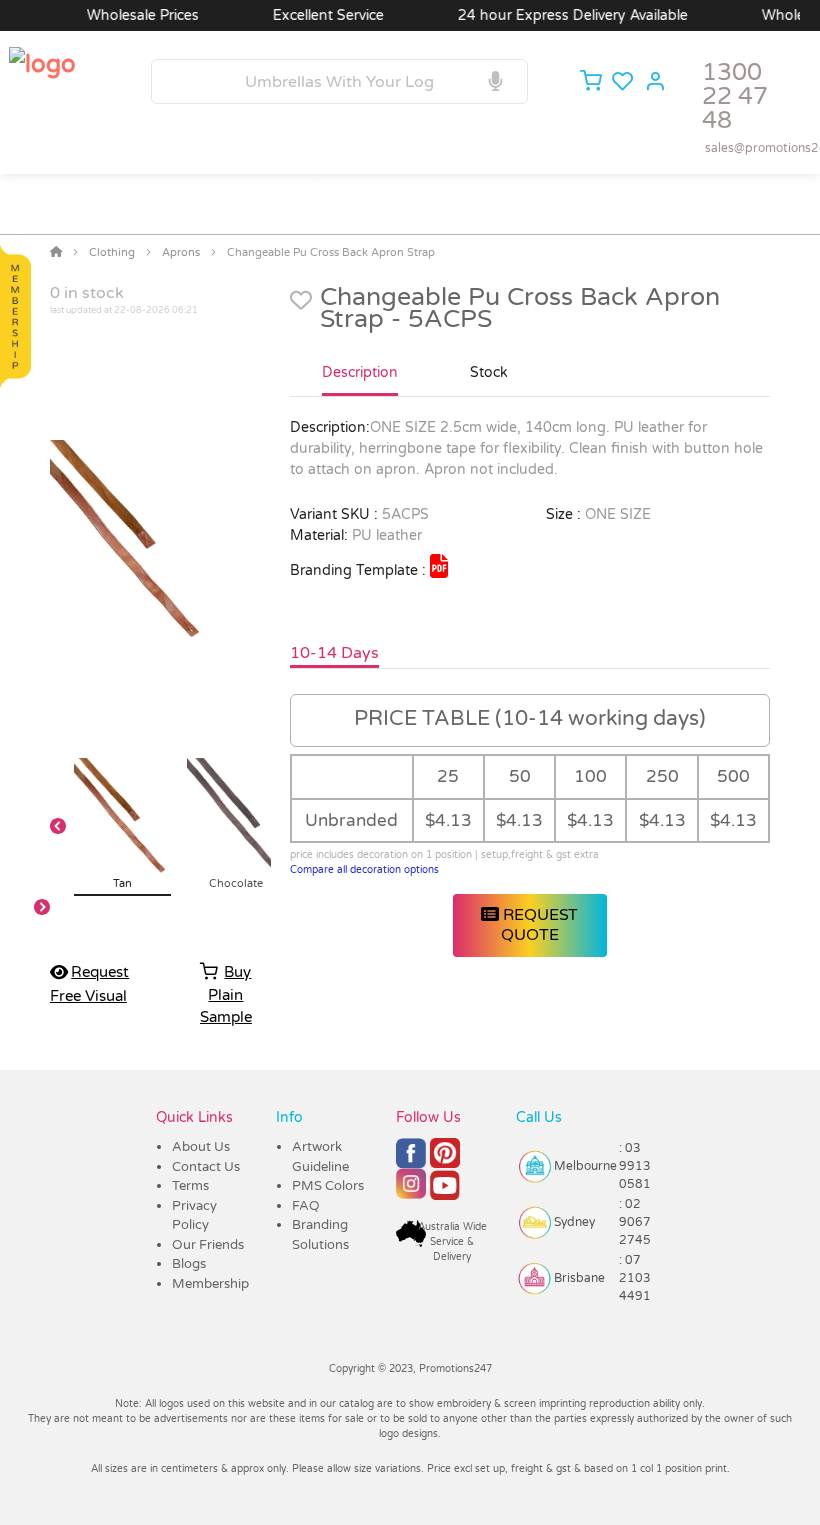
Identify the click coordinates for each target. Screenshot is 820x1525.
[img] (439, 566)
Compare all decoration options (364, 870)
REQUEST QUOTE (538, 924)
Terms (190, 1186)
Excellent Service (313, 15)
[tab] (360, 381)
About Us (201, 1147)
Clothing (112, 252)
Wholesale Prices (128, 15)
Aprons (181, 252)
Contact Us (206, 1167)
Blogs (189, 1264)
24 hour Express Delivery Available (558, 15)
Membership (210, 1284)
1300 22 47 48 (735, 96)
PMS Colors (328, 1186)
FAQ (306, 1206)
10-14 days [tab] (334, 653)
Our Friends (208, 1245)
